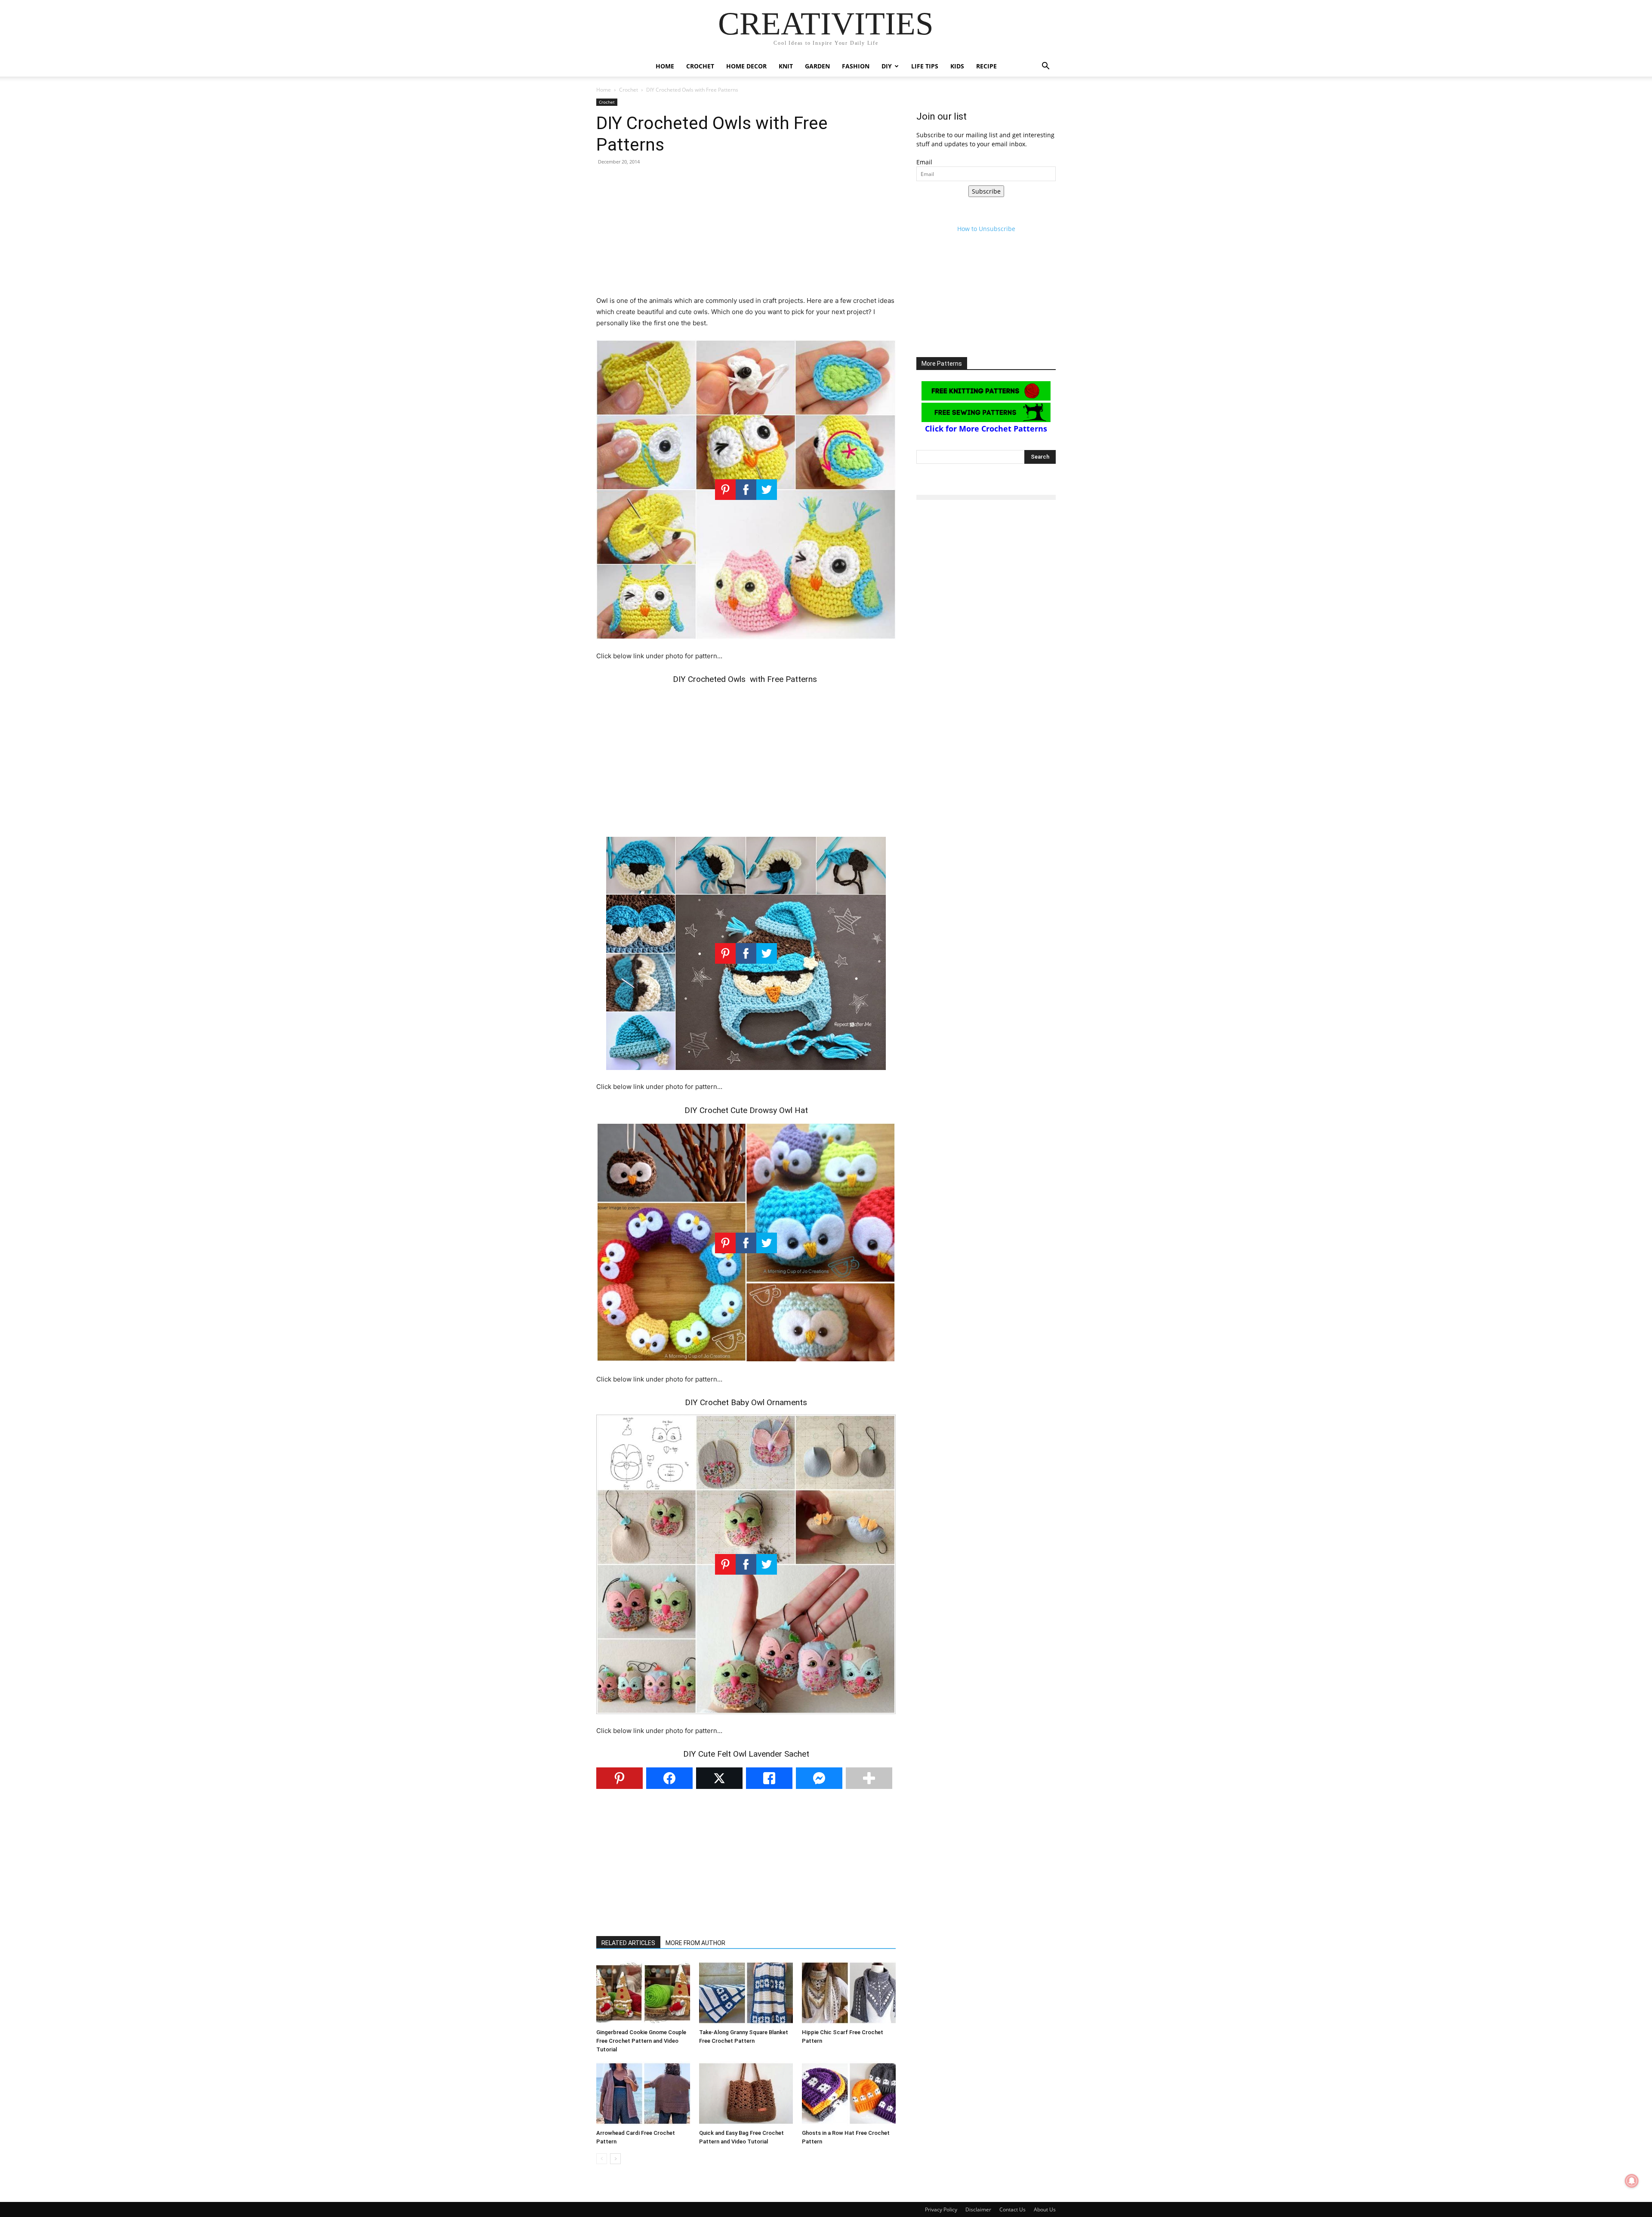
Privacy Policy (941, 2209)
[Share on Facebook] (669, 1778)
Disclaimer (978, 2209)
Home (665, 66)
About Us (1045, 2209)
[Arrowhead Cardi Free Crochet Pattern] (643, 2094)
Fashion (856, 66)
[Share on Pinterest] (619, 1778)
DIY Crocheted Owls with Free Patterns (746, 679)
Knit (786, 66)
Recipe (986, 66)
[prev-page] (602, 2159)
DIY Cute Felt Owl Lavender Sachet (746, 1754)
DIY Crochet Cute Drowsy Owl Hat (746, 1110)
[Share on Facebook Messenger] (819, 1778)
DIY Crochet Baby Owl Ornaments (746, 1402)
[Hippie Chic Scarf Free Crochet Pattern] (849, 1993)
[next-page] (615, 2159)
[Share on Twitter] (719, 1778)
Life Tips (925, 66)
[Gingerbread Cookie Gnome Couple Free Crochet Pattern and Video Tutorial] (643, 1993)
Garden (817, 66)
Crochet (700, 66)
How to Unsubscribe (986, 229)
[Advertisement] (746, 235)
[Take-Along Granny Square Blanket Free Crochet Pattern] (746, 1993)
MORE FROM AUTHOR (695, 1943)
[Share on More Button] (869, 1778)
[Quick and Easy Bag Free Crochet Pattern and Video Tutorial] (746, 2094)
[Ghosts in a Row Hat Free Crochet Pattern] (849, 2094)
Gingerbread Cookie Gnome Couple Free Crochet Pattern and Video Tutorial (641, 2041)
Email (924, 162)
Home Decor (746, 66)
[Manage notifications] (1632, 2181)
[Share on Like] (769, 1778)
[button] (1045, 67)
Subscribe (986, 191)
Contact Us (1012, 2209)
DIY (887, 66)
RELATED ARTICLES (628, 1943)
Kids (957, 66)
